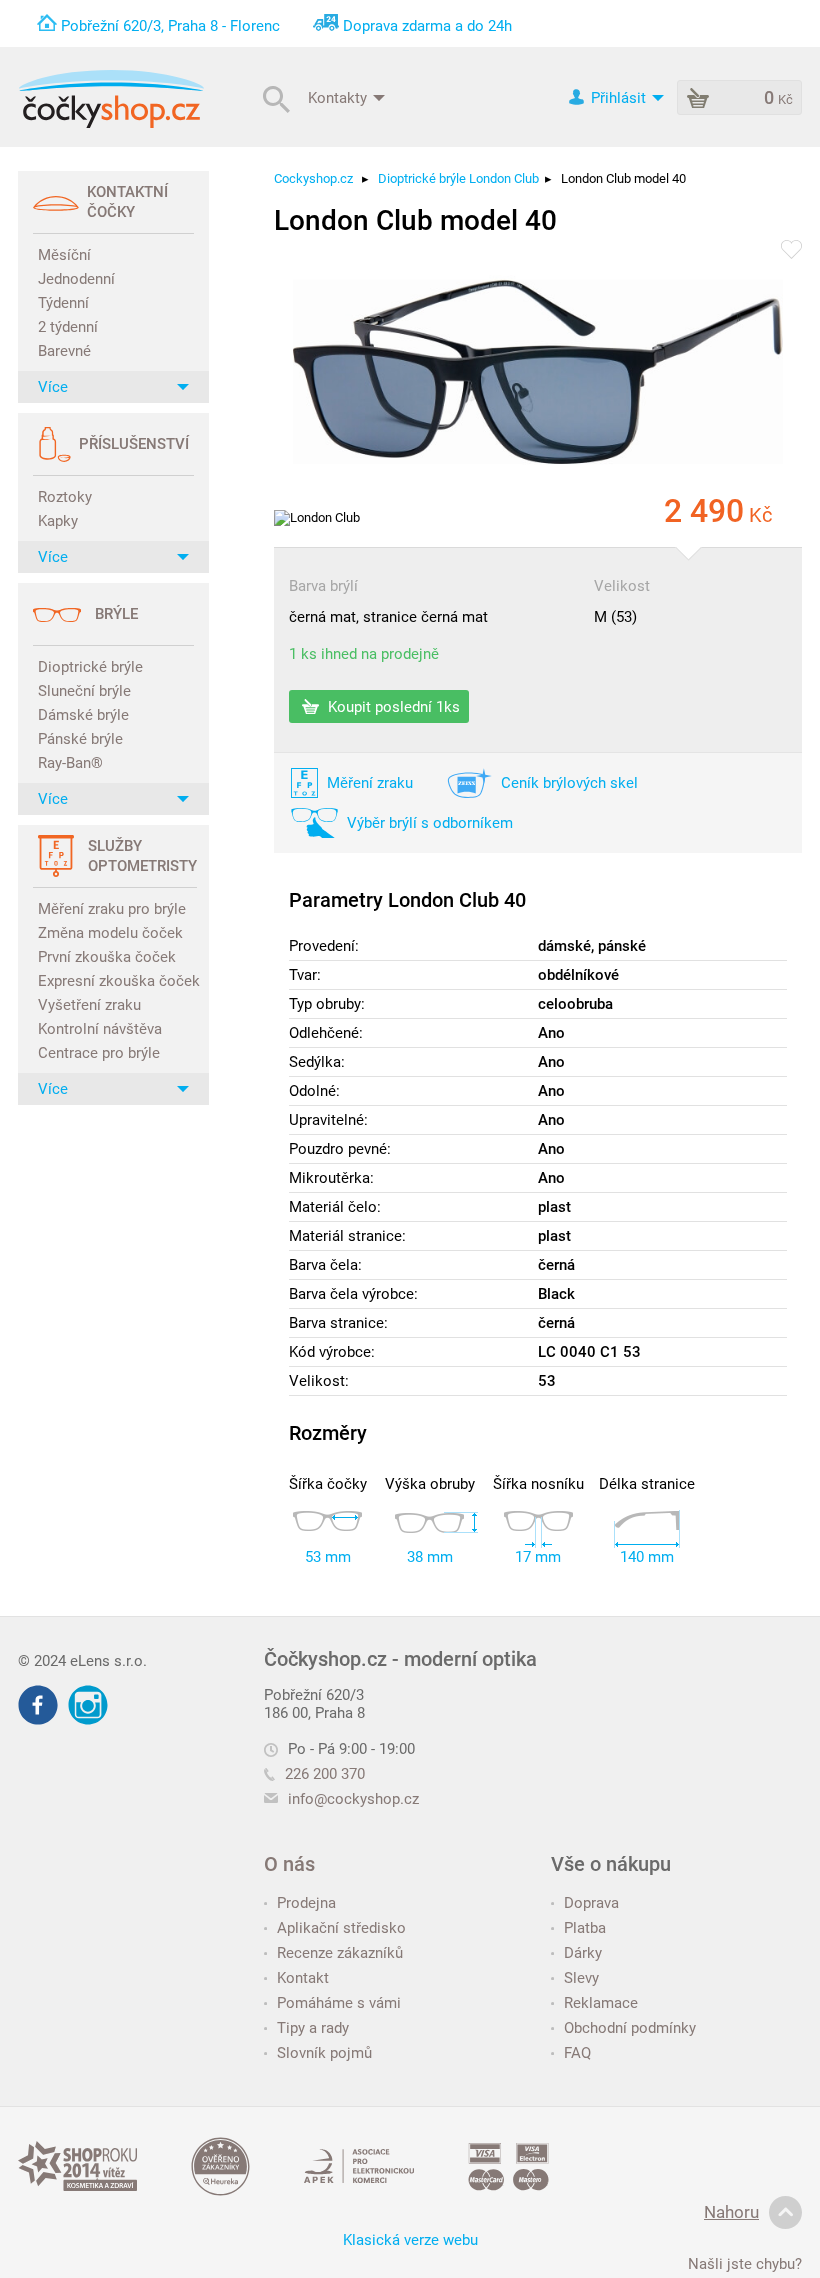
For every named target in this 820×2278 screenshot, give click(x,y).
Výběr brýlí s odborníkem (430, 823)
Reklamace (601, 2003)
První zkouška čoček (107, 957)
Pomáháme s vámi (339, 2003)
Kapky (58, 521)
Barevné (64, 351)
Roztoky (65, 497)
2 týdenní (68, 327)
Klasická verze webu (410, 2240)
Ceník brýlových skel (569, 783)
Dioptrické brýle (90, 667)
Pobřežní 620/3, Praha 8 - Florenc (170, 26)
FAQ (577, 2053)
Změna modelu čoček (110, 933)
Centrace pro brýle (99, 1053)
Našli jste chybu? (745, 2264)
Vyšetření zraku (89, 1005)
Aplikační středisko (341, 1928)
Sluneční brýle (84, 691)
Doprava (591, 1903)
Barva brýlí (323, 586)
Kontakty (339, 97)
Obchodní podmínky (630, 2028)
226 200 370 (325, 1774)
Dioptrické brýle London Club (458, 178)
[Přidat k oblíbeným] (791, 251)
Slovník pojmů (324, 2053)
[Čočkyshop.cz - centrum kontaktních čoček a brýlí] (111, 99)
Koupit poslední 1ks (392, 707)
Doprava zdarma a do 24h (427, 26)
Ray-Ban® (70, 763)
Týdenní (63, 303)
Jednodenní (76, 279)
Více (53, 387)
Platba (585, 1928)
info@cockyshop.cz (353, 1799)
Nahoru (731, 2212)
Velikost (622, 586)
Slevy (581, 1978)
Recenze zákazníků (340, 1953)
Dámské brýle (83, 715)
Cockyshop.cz (313, 178)
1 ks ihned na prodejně (364, 654)
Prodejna (306, 1903)
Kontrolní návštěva (100, 1029)
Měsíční (64, 255)
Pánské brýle (80, 739)
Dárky (583, 1953)
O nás (289, 1864)
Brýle (116, 614)
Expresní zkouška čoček (116, 981)
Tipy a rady (313, 2028)
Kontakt (303, 1978)
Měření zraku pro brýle (112, 909)
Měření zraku (370, 783)
